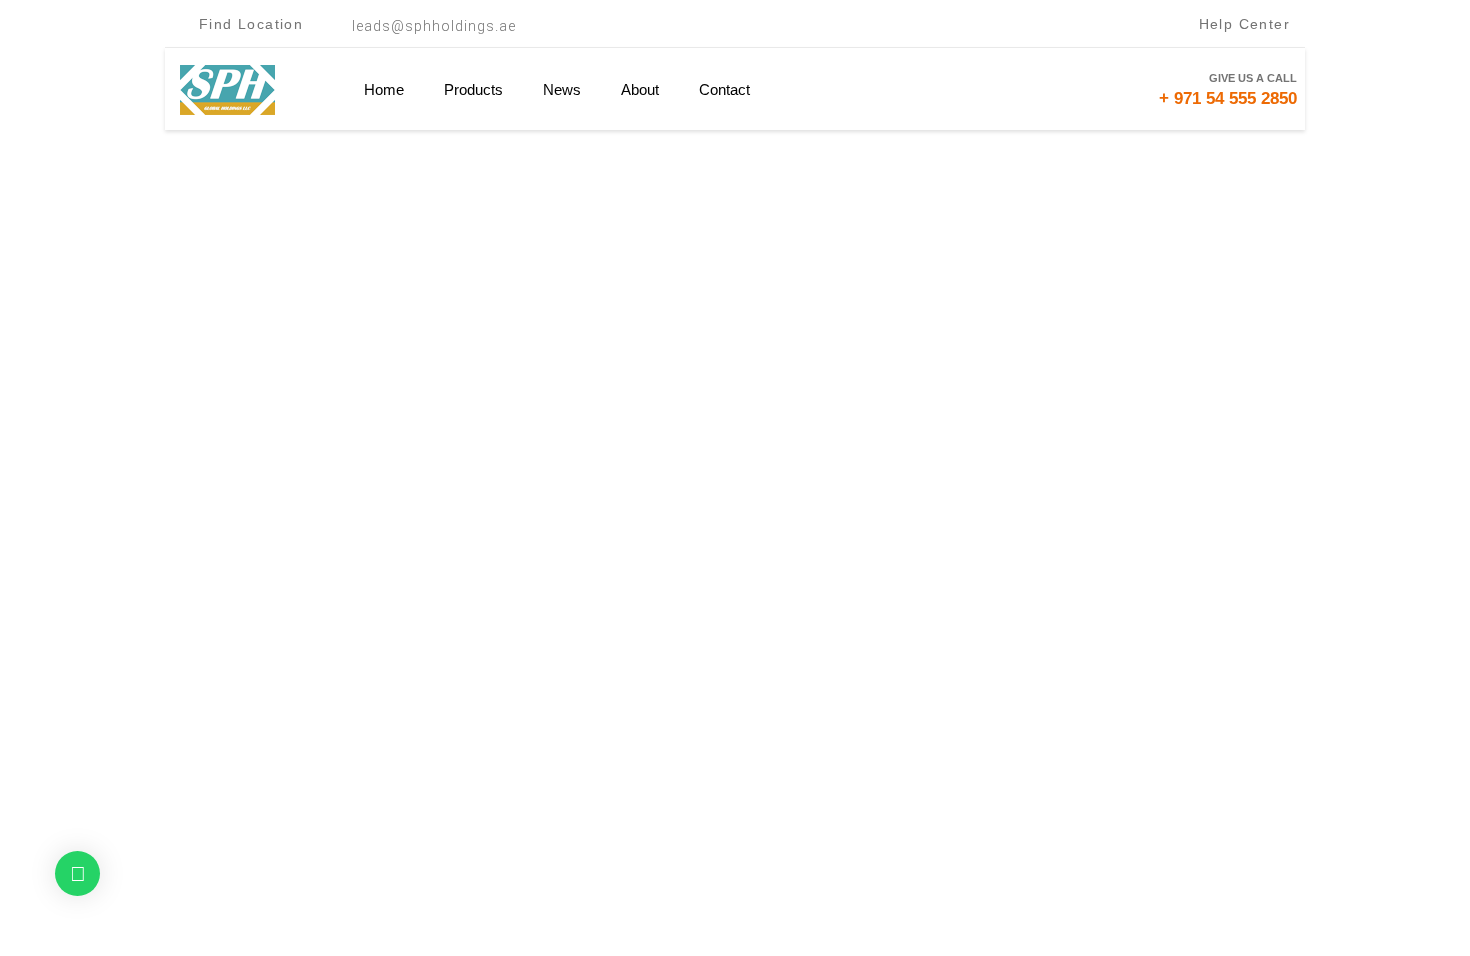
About (640, 89)
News (562, 89)
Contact (724, 89)
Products (473, 89)
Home (384, 89)
